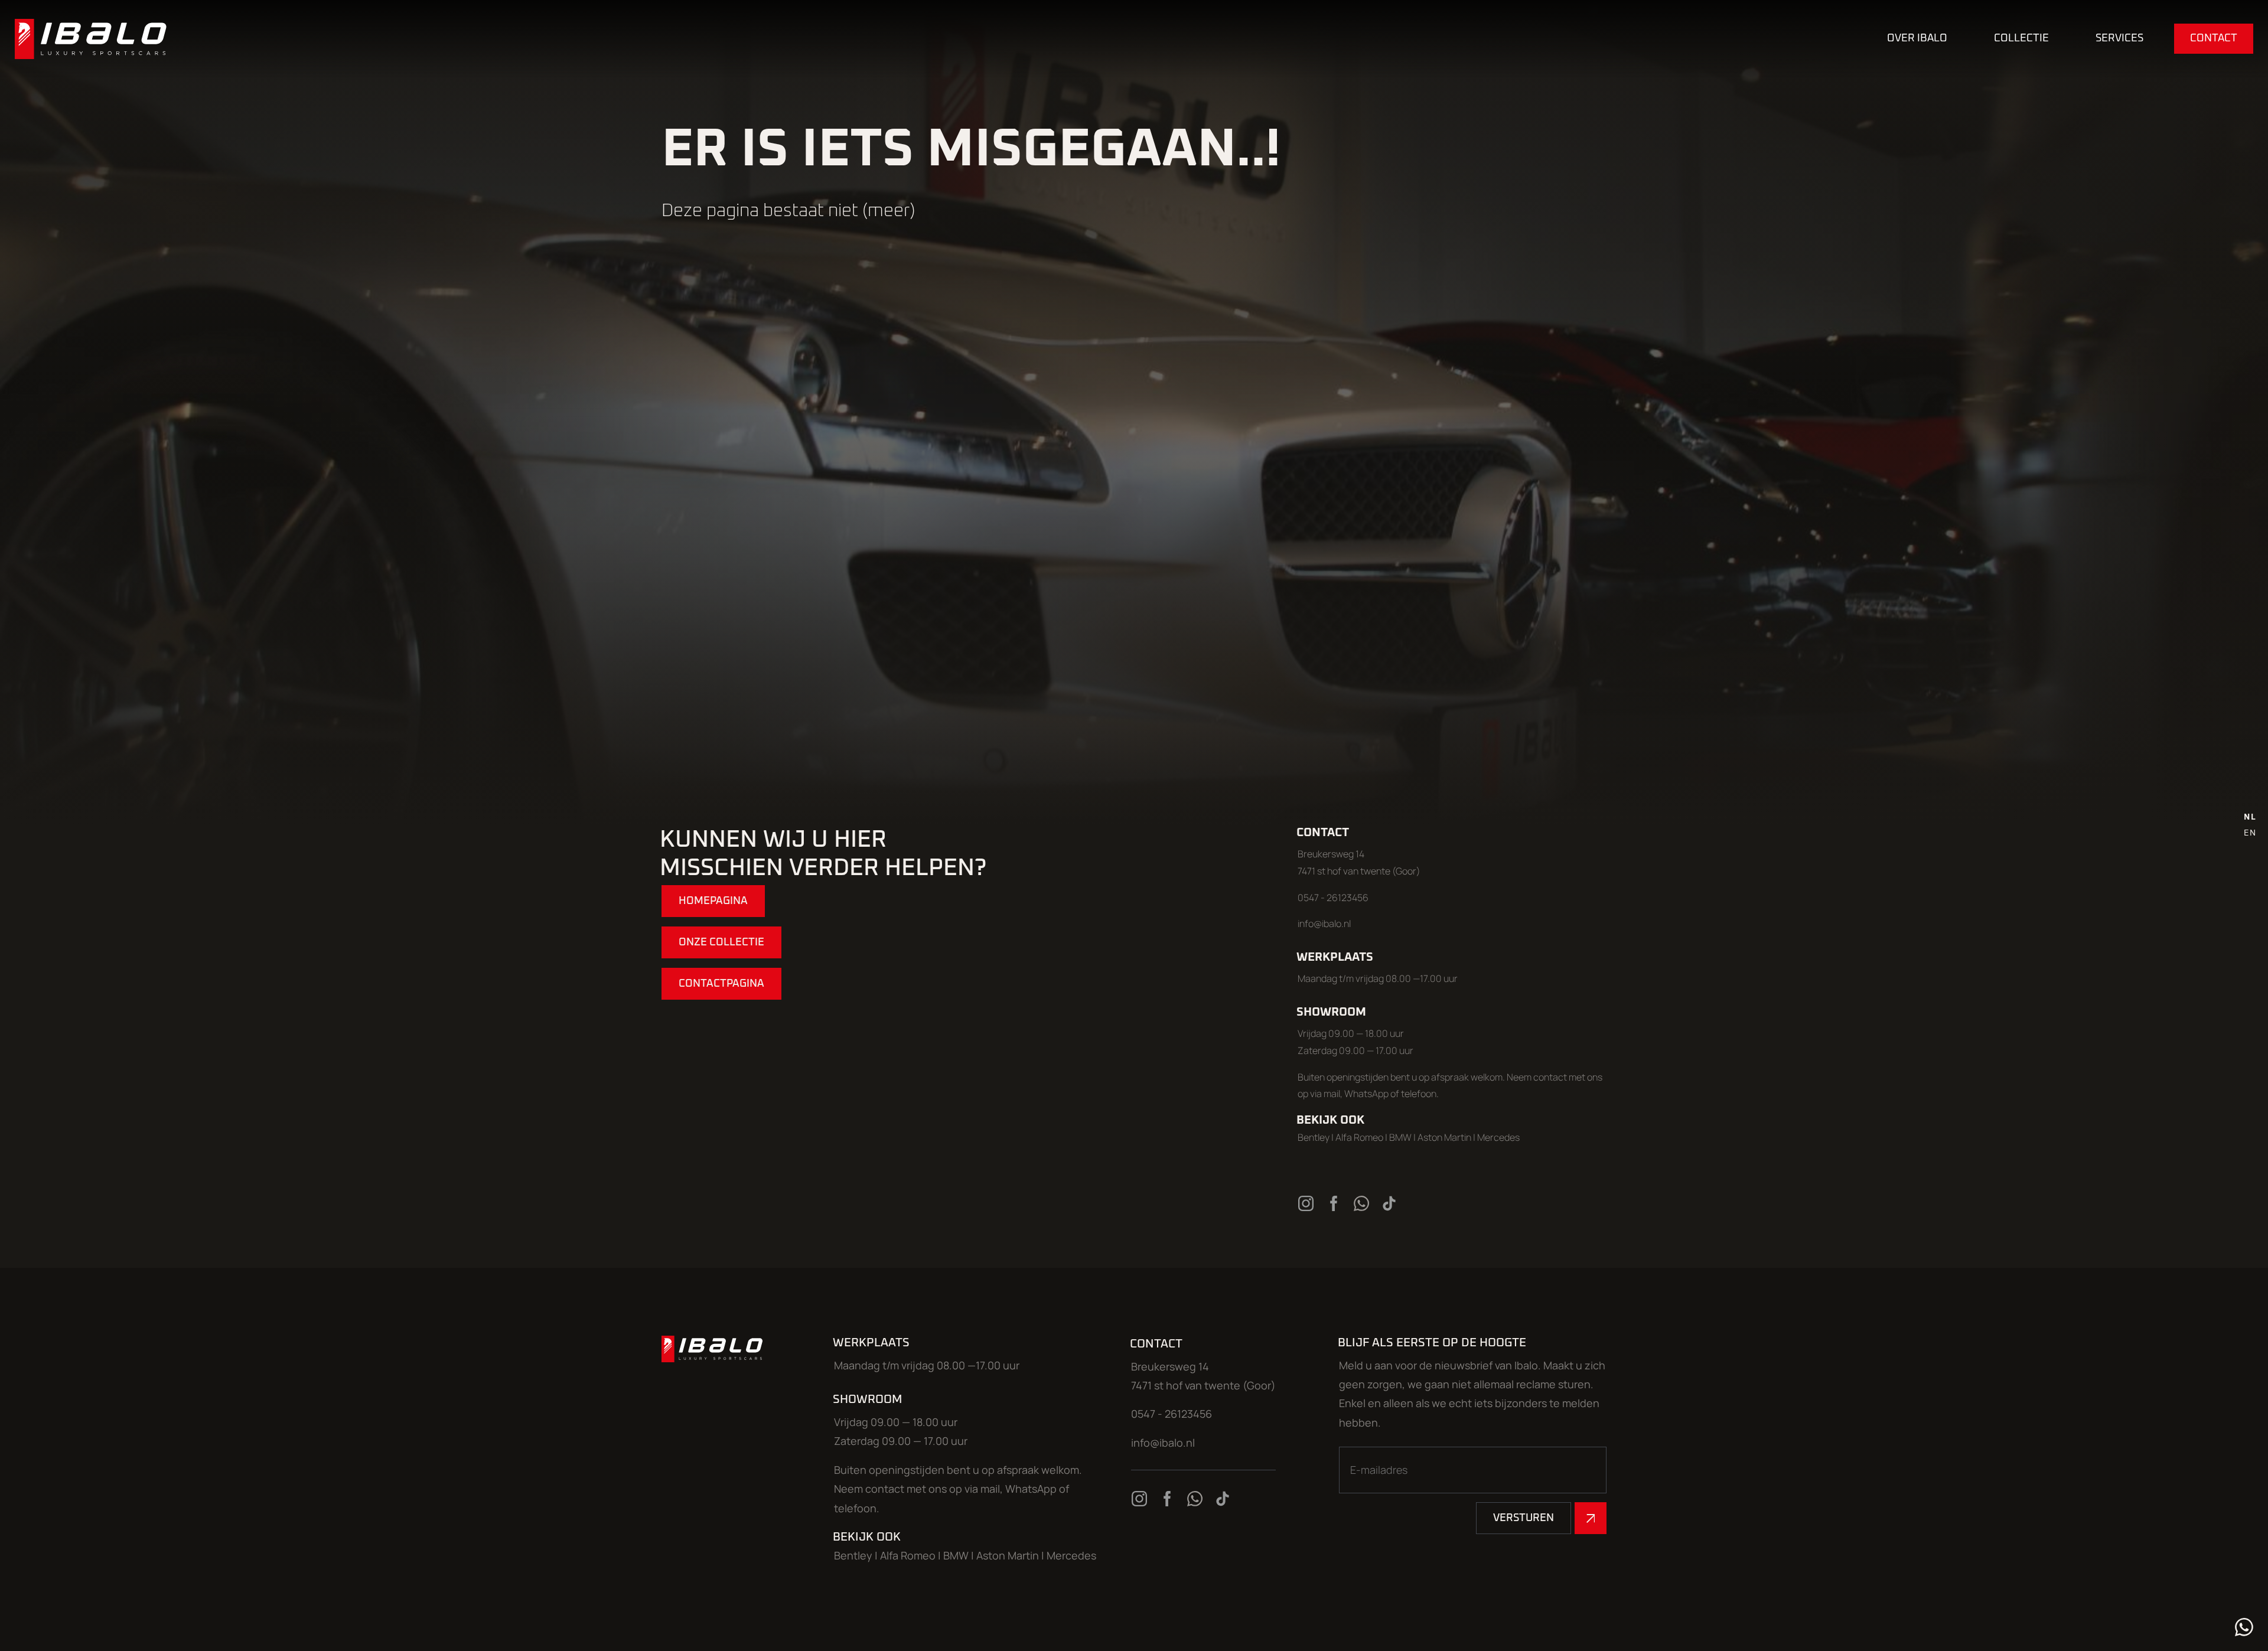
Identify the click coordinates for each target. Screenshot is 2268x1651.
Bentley (1314, 1137)
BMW (1401, 1137)
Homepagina (713, 901)
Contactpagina (721, 984)
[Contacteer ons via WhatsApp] (1363, 1203)
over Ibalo (1917, 38)
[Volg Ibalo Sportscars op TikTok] (1390, 1203)
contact (2214, 38)
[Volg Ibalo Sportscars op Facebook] (1335, 1203)
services (2119, 38)
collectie (2021, 38)
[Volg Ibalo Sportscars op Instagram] (1307, 1203)
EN (2250, 833)
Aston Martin (1444, 1137)
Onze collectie (721, 942)
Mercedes (1498, 1137)
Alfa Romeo (1359, 1137)
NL (2250, 817)
